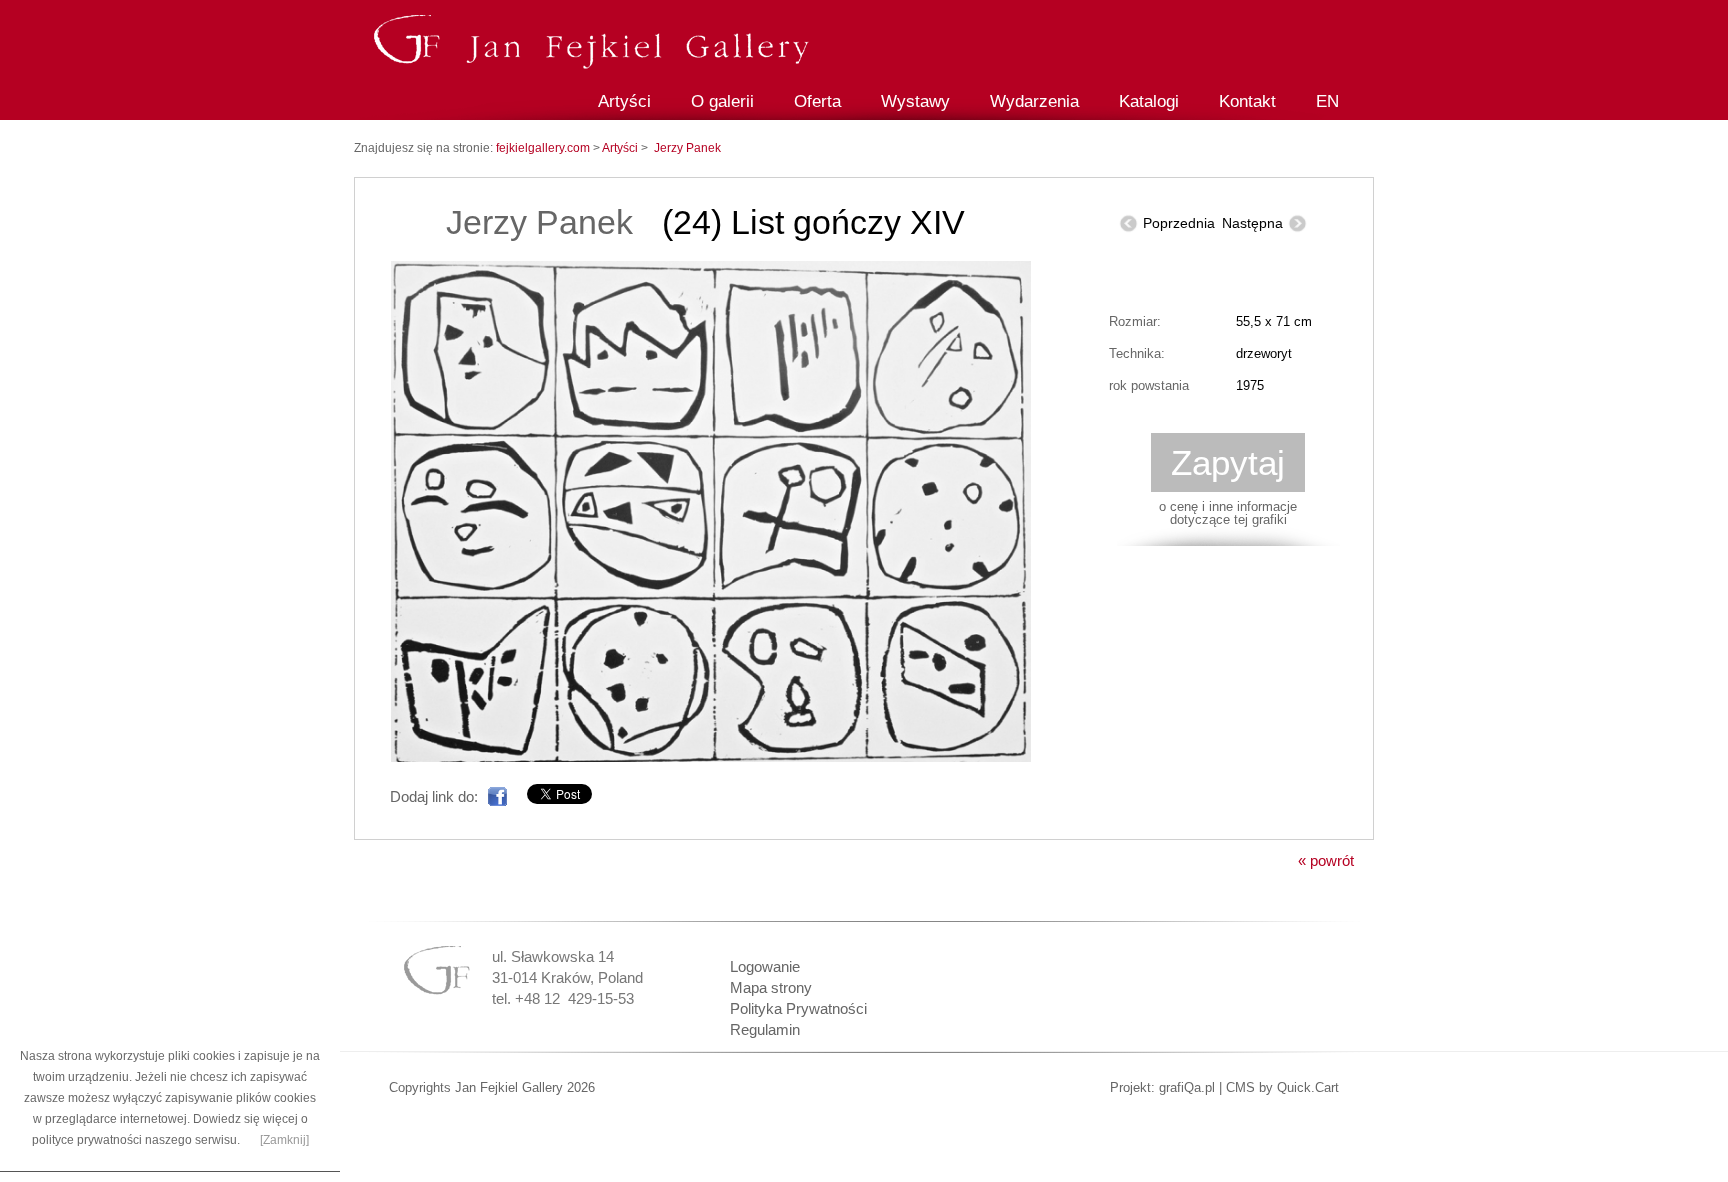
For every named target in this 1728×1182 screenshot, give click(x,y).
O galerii (722, 101)
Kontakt (1247, 101)
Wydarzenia (1034, 101)
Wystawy (915, 101)
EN (1327, 101)
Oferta (817, 101)
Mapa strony (771, 987)
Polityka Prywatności (798, 1008)
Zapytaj (1228, 462)
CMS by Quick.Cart (1282, 1087)
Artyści (624, 101)
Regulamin (765, 1029)
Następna (1252, 223)
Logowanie (765, 966)
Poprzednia (1179, 223)
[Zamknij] (284, 1140)
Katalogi (1149, 101)
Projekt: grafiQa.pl (1162, 1087)
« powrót (1326, 860)
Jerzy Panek (687, 148)
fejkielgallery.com (544, 148)
